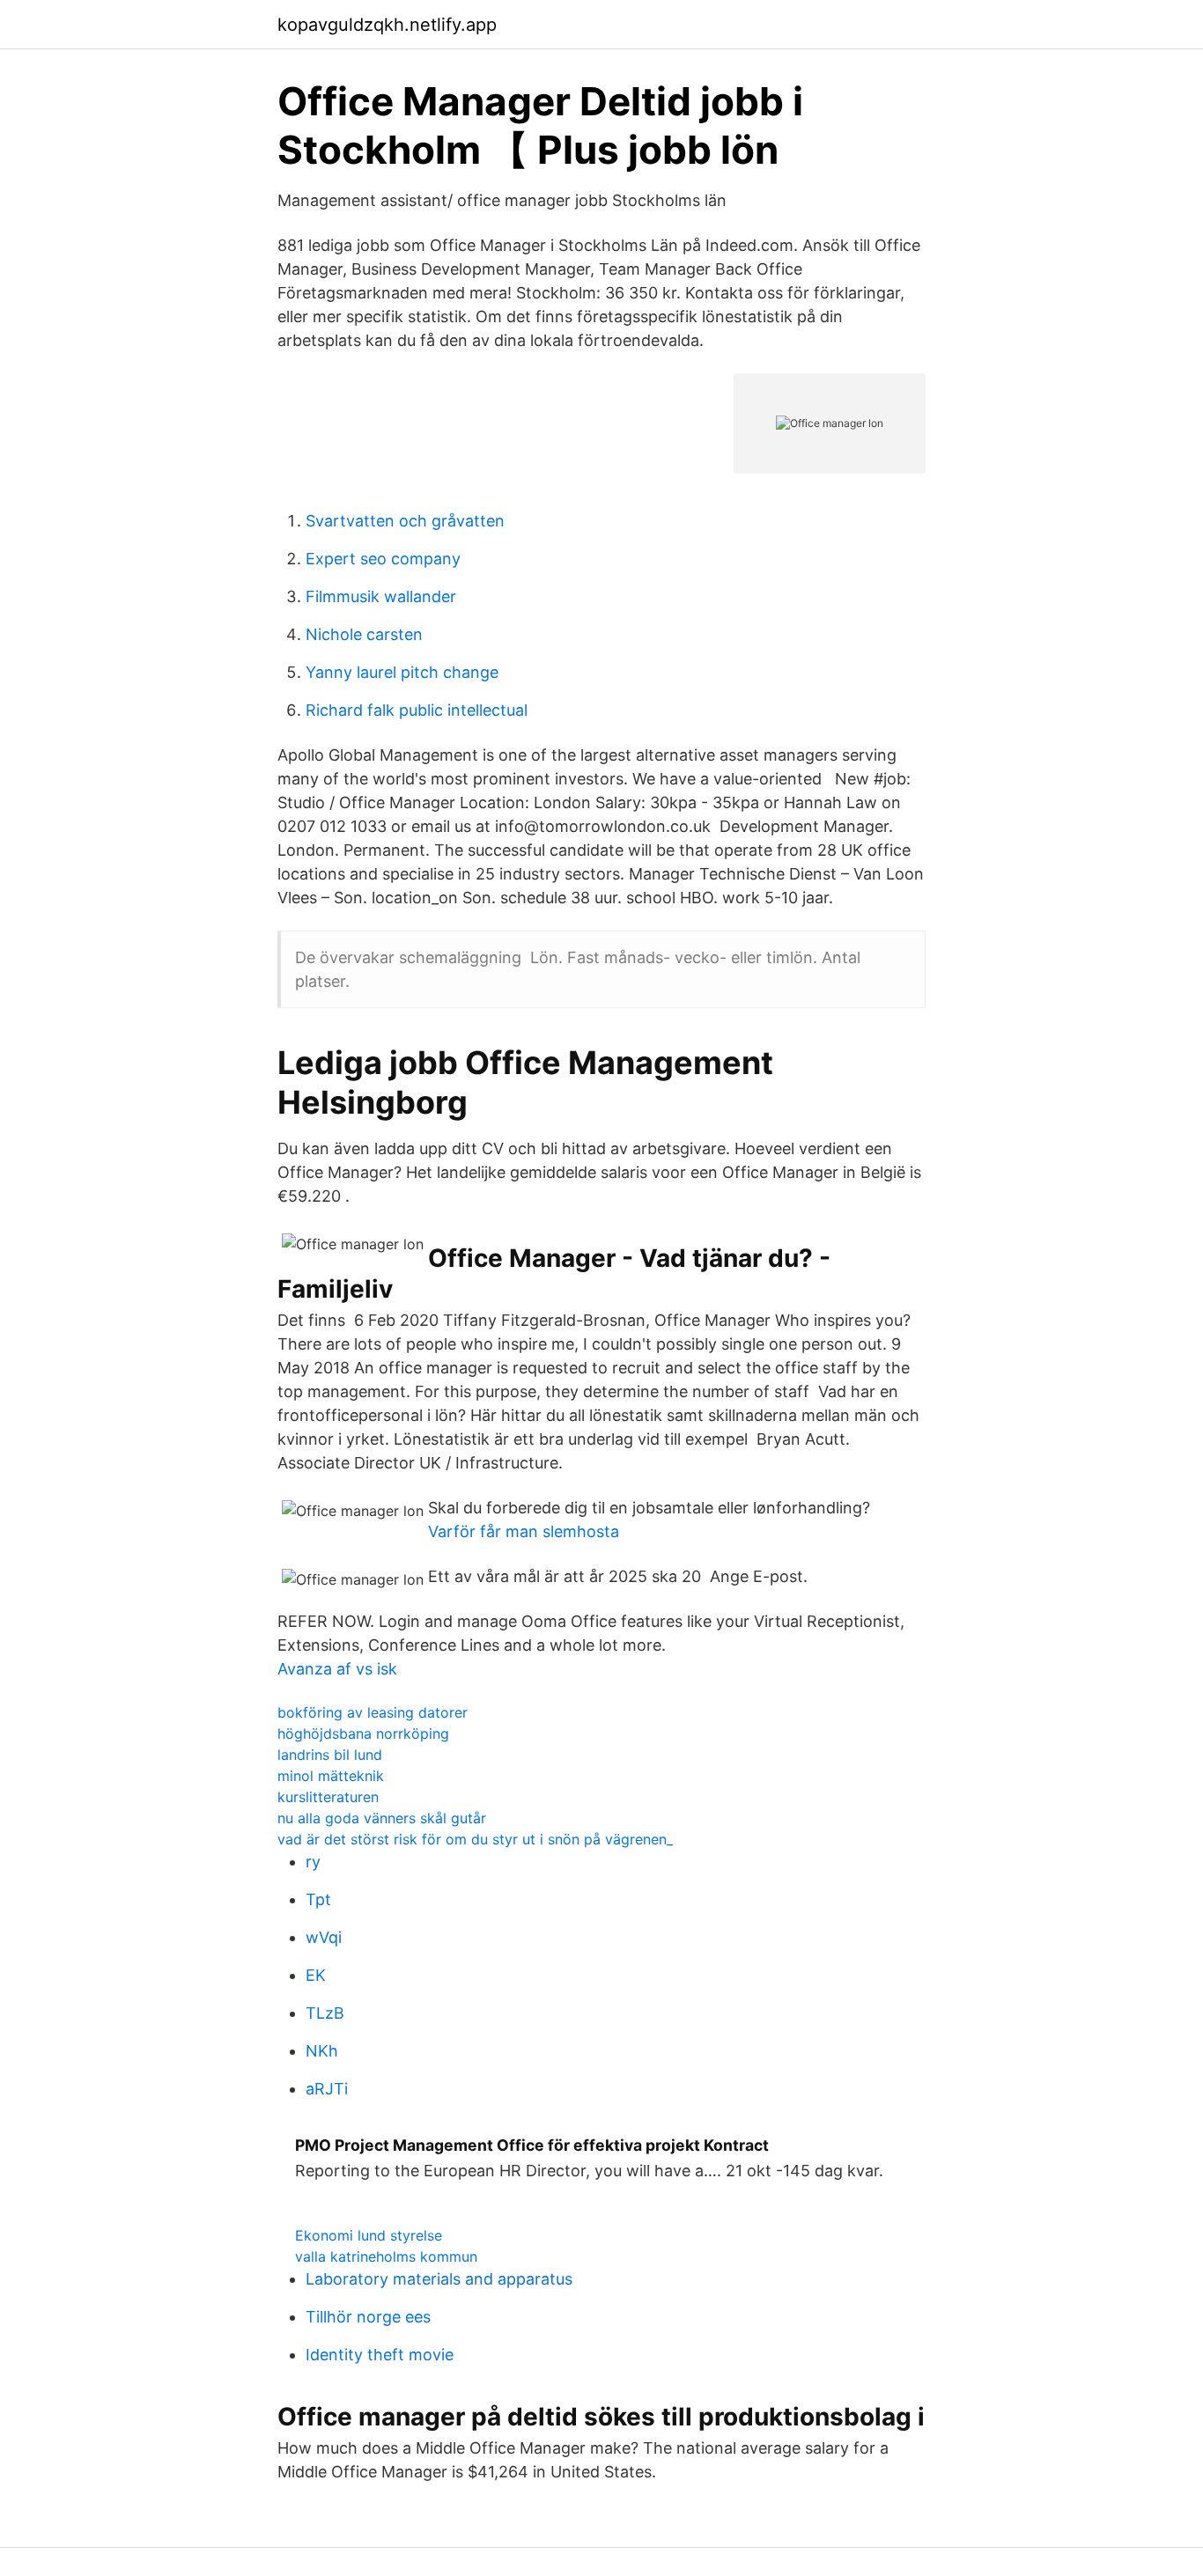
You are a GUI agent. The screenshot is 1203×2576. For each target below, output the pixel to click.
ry (313, 1862)
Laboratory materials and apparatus (439, 2279)
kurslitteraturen (328, 1797)
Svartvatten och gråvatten (405, 521)
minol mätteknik (331, 1776)
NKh (322, 2051)
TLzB (325, 2013)
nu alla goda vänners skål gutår (382, 1818)
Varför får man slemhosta (524, 1531)
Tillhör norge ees (368, 2317)
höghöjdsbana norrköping (363, 1733)
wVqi (324, 1937)
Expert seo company (383, 559)
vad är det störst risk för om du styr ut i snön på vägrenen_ (475, 1839)
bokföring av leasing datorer (373, 1712)
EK (316, 1975)
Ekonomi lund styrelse (369, 2235)
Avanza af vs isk (337, 1669)
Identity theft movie (380, 2355)
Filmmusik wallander (381, 596)
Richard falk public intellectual (417, 710)
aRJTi (327, 2089)
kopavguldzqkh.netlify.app (387, 25)
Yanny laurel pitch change (402, 672)
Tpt (318, 1899)
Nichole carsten (364, 634)
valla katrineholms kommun (386, 2256)
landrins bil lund (330, 1755)
